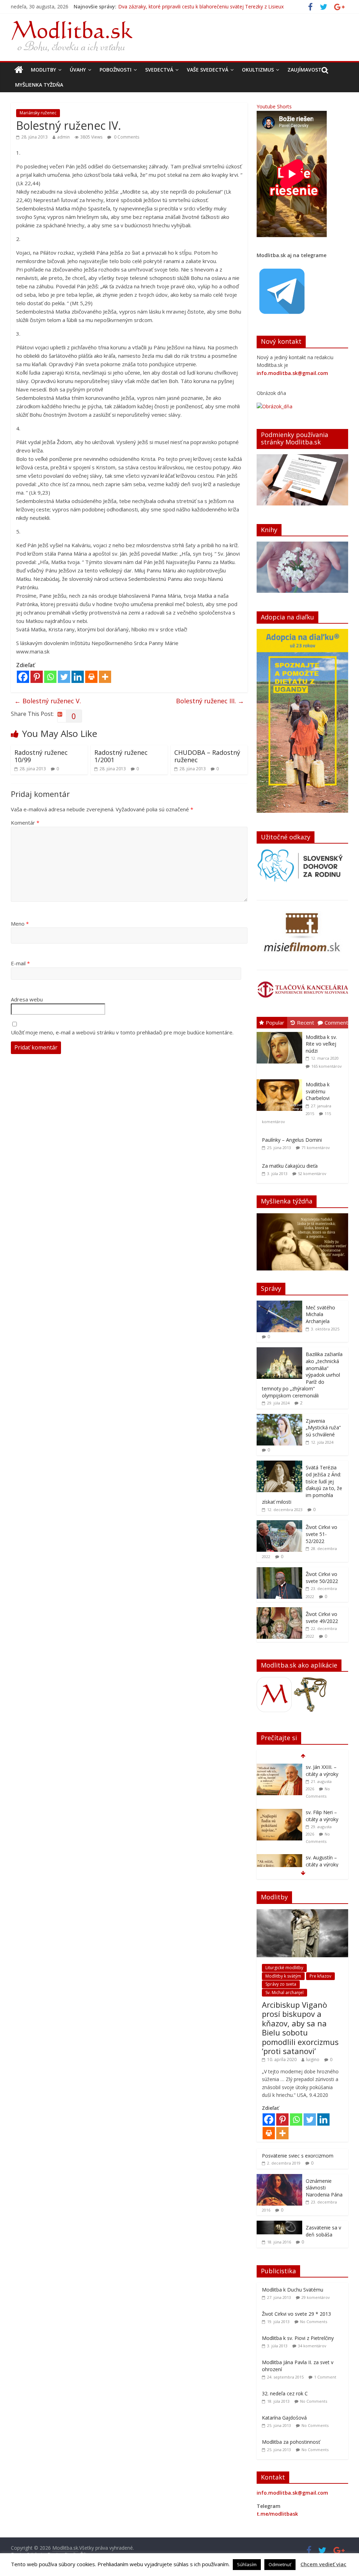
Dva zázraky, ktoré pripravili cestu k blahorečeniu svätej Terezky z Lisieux (201, 6)
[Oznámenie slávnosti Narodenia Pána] (279, 2178)
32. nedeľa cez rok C (285, 2393)
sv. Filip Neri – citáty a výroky (322, 1770)
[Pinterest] (37, 677)
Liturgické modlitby (284, 1968)
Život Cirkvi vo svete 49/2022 (322, 1618)
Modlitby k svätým (283, 1976)
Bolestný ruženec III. (210, 701)
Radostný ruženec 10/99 (41, 756)
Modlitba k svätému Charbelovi (318, 1091)
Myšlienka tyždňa (39, 85)
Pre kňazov (320, 1976)
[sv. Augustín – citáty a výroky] (279, 1813)
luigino (313, 2060)
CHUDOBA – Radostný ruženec (207, 756)
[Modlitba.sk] (19, 70)
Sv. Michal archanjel (285, 1993)
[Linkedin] (78, 677)
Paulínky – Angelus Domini (292, 1140)
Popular (275, 1022)
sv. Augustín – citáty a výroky (322, 1816)
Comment (336, 1022)
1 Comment (325, 2377)
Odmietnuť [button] (280, 2564)
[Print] (91, 677)
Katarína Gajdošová (284, 2418)
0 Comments (126, 137)
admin (63, 137)
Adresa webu (27, 999)
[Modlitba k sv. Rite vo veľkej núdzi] (281, 1032)
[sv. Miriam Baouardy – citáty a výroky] (279, 1858)
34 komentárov (312, 2346)
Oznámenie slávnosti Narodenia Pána (324, 2188)
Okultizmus (258, 70)
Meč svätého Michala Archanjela (320, 1314)
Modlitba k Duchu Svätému (293, 2290)
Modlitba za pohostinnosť (291, 2442)
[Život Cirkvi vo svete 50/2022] (279, 1571)
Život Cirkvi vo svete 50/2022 (322, 1578)
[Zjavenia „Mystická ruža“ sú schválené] (279, 1418)
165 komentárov (327, 1066)
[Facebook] (23, 677)
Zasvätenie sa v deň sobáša (323, 2231)
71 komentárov (316, 1148)
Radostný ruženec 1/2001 (121, 756)
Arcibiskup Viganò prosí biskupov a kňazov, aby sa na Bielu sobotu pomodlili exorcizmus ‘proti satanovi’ (300, 2028)
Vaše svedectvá (208, 70)
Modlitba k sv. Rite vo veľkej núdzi (321, 1044)
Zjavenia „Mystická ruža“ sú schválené (323, 1428)
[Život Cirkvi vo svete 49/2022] (279, 1611)
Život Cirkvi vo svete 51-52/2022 (321, 1534)
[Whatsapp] (50, 677)
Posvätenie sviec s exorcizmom (298, 2156)
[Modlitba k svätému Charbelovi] (281, 1079)
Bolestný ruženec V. (48, 701)
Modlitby (43, 70)
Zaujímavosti (305, 70)
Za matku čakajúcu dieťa (290, 1166)
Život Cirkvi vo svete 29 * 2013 (296, 2314)
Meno (20, 924)
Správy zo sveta (281, 1984)
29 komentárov (316, 2297)
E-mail (20, 963)
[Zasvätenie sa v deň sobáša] (279, 2224)
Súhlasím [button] (247, 2564)
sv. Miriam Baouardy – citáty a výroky (322, 1864)
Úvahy (78, 70)
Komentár (25, 823)
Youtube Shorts (274, 106)
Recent (306, 1022)
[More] (105, 677)
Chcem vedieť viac (323, 2564)
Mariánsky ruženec (38, 113)
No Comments (314, 2322)
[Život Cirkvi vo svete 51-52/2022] (279, 1524)
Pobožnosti (116, 70)
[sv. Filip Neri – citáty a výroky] (279, 1767)
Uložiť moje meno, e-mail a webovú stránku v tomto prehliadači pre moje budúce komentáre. (122, 1032)
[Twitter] (64, 677)
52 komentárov (312, 1173)
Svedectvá (159, 70)
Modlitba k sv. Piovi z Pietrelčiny (298, 2338)
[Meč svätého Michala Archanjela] (279, 1304)
